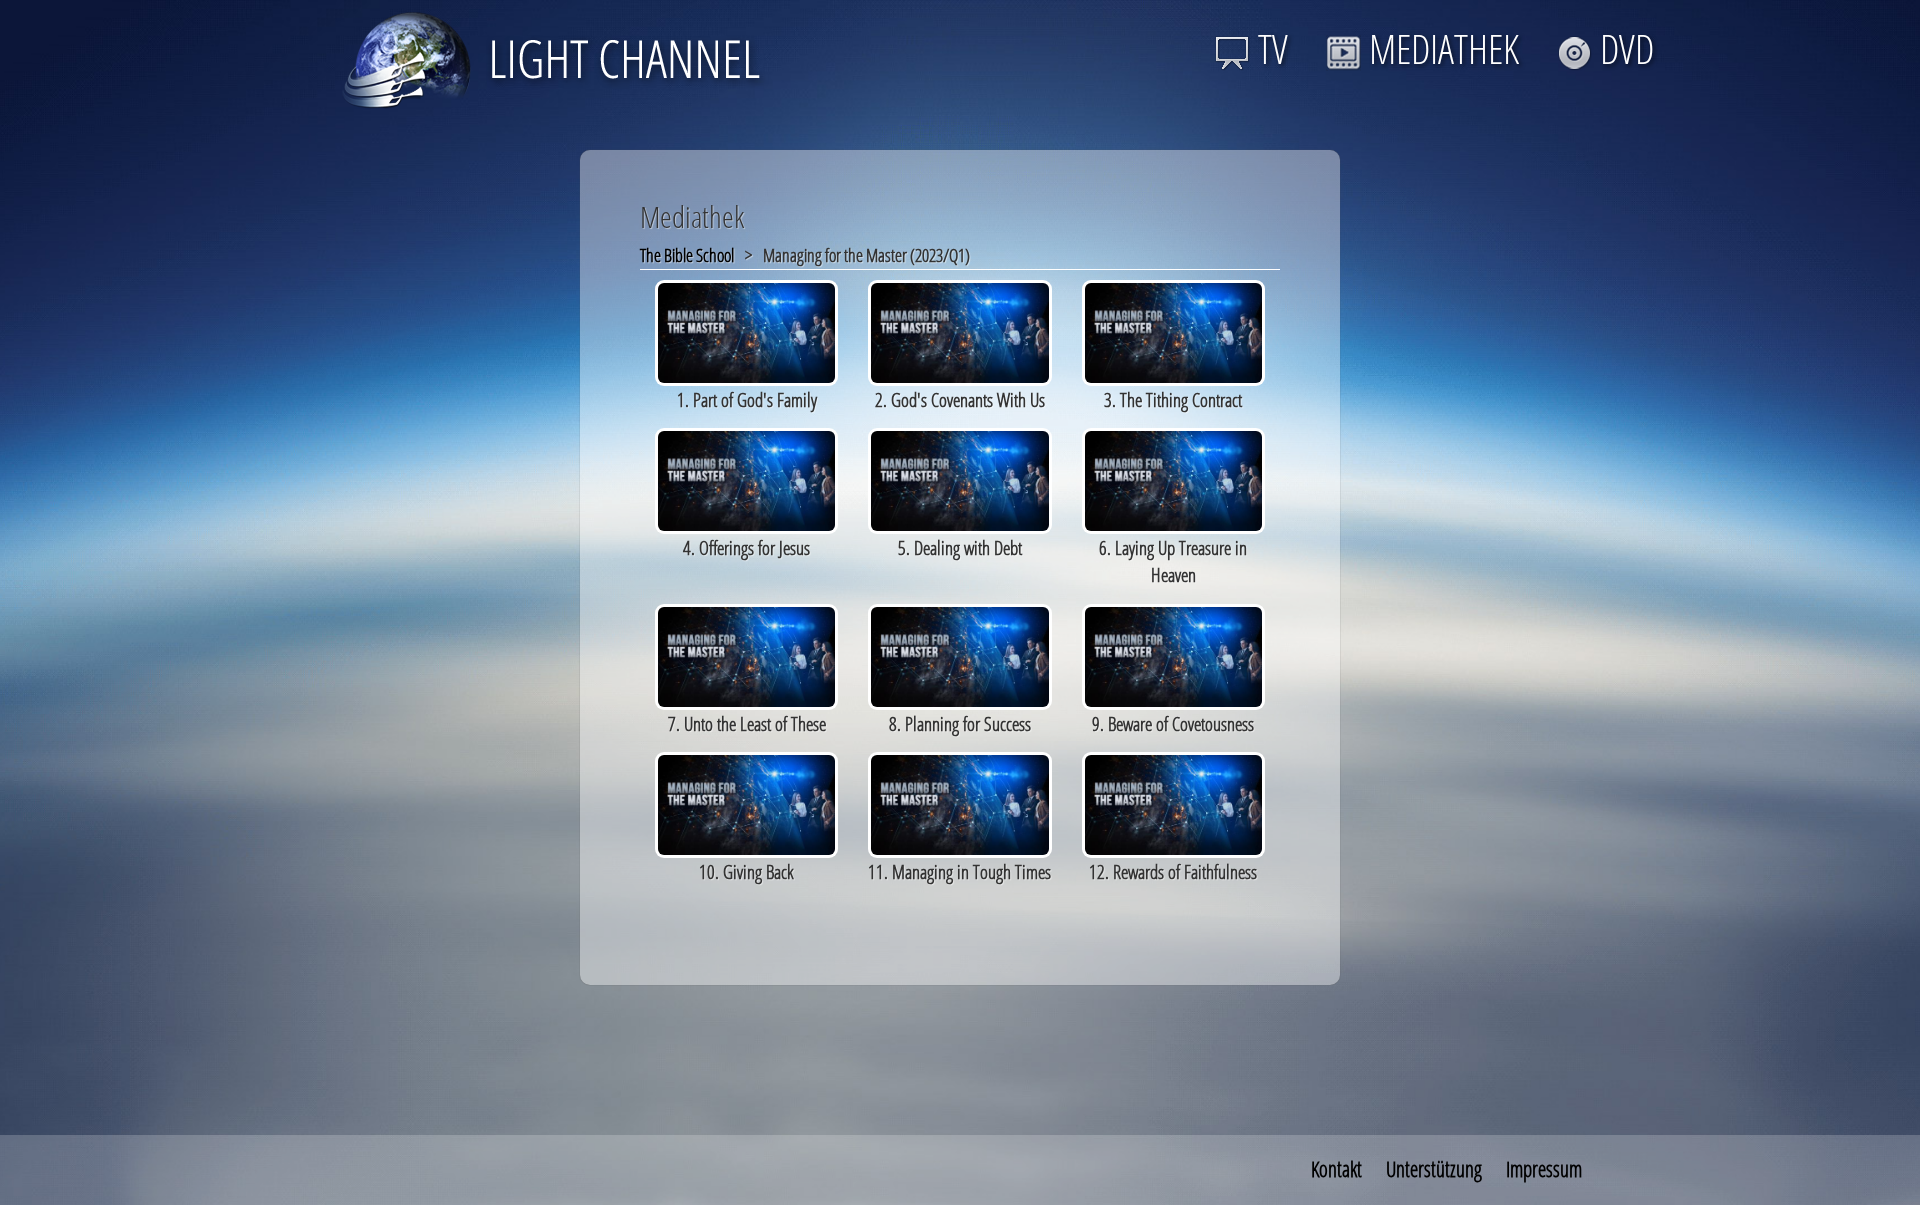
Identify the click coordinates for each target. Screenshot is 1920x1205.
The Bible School (687, 255)
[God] (959, 330)
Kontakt (1336, 1169)
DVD (1627, 48)
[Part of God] (746, 330)
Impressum (1544, 1169)
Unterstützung (1434, 1169)
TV (1273, 48)
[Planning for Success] (959, 654)
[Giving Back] (746, 802)
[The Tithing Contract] (1173, 330)
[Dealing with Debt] (959, 478)
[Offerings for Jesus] (746, 478)
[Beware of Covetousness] (1173, 654)
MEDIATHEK (1444, 48)
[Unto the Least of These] (746, 654)
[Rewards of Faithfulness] (1173, 802)
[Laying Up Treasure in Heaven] (1173, 478)
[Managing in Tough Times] (959, 802)
